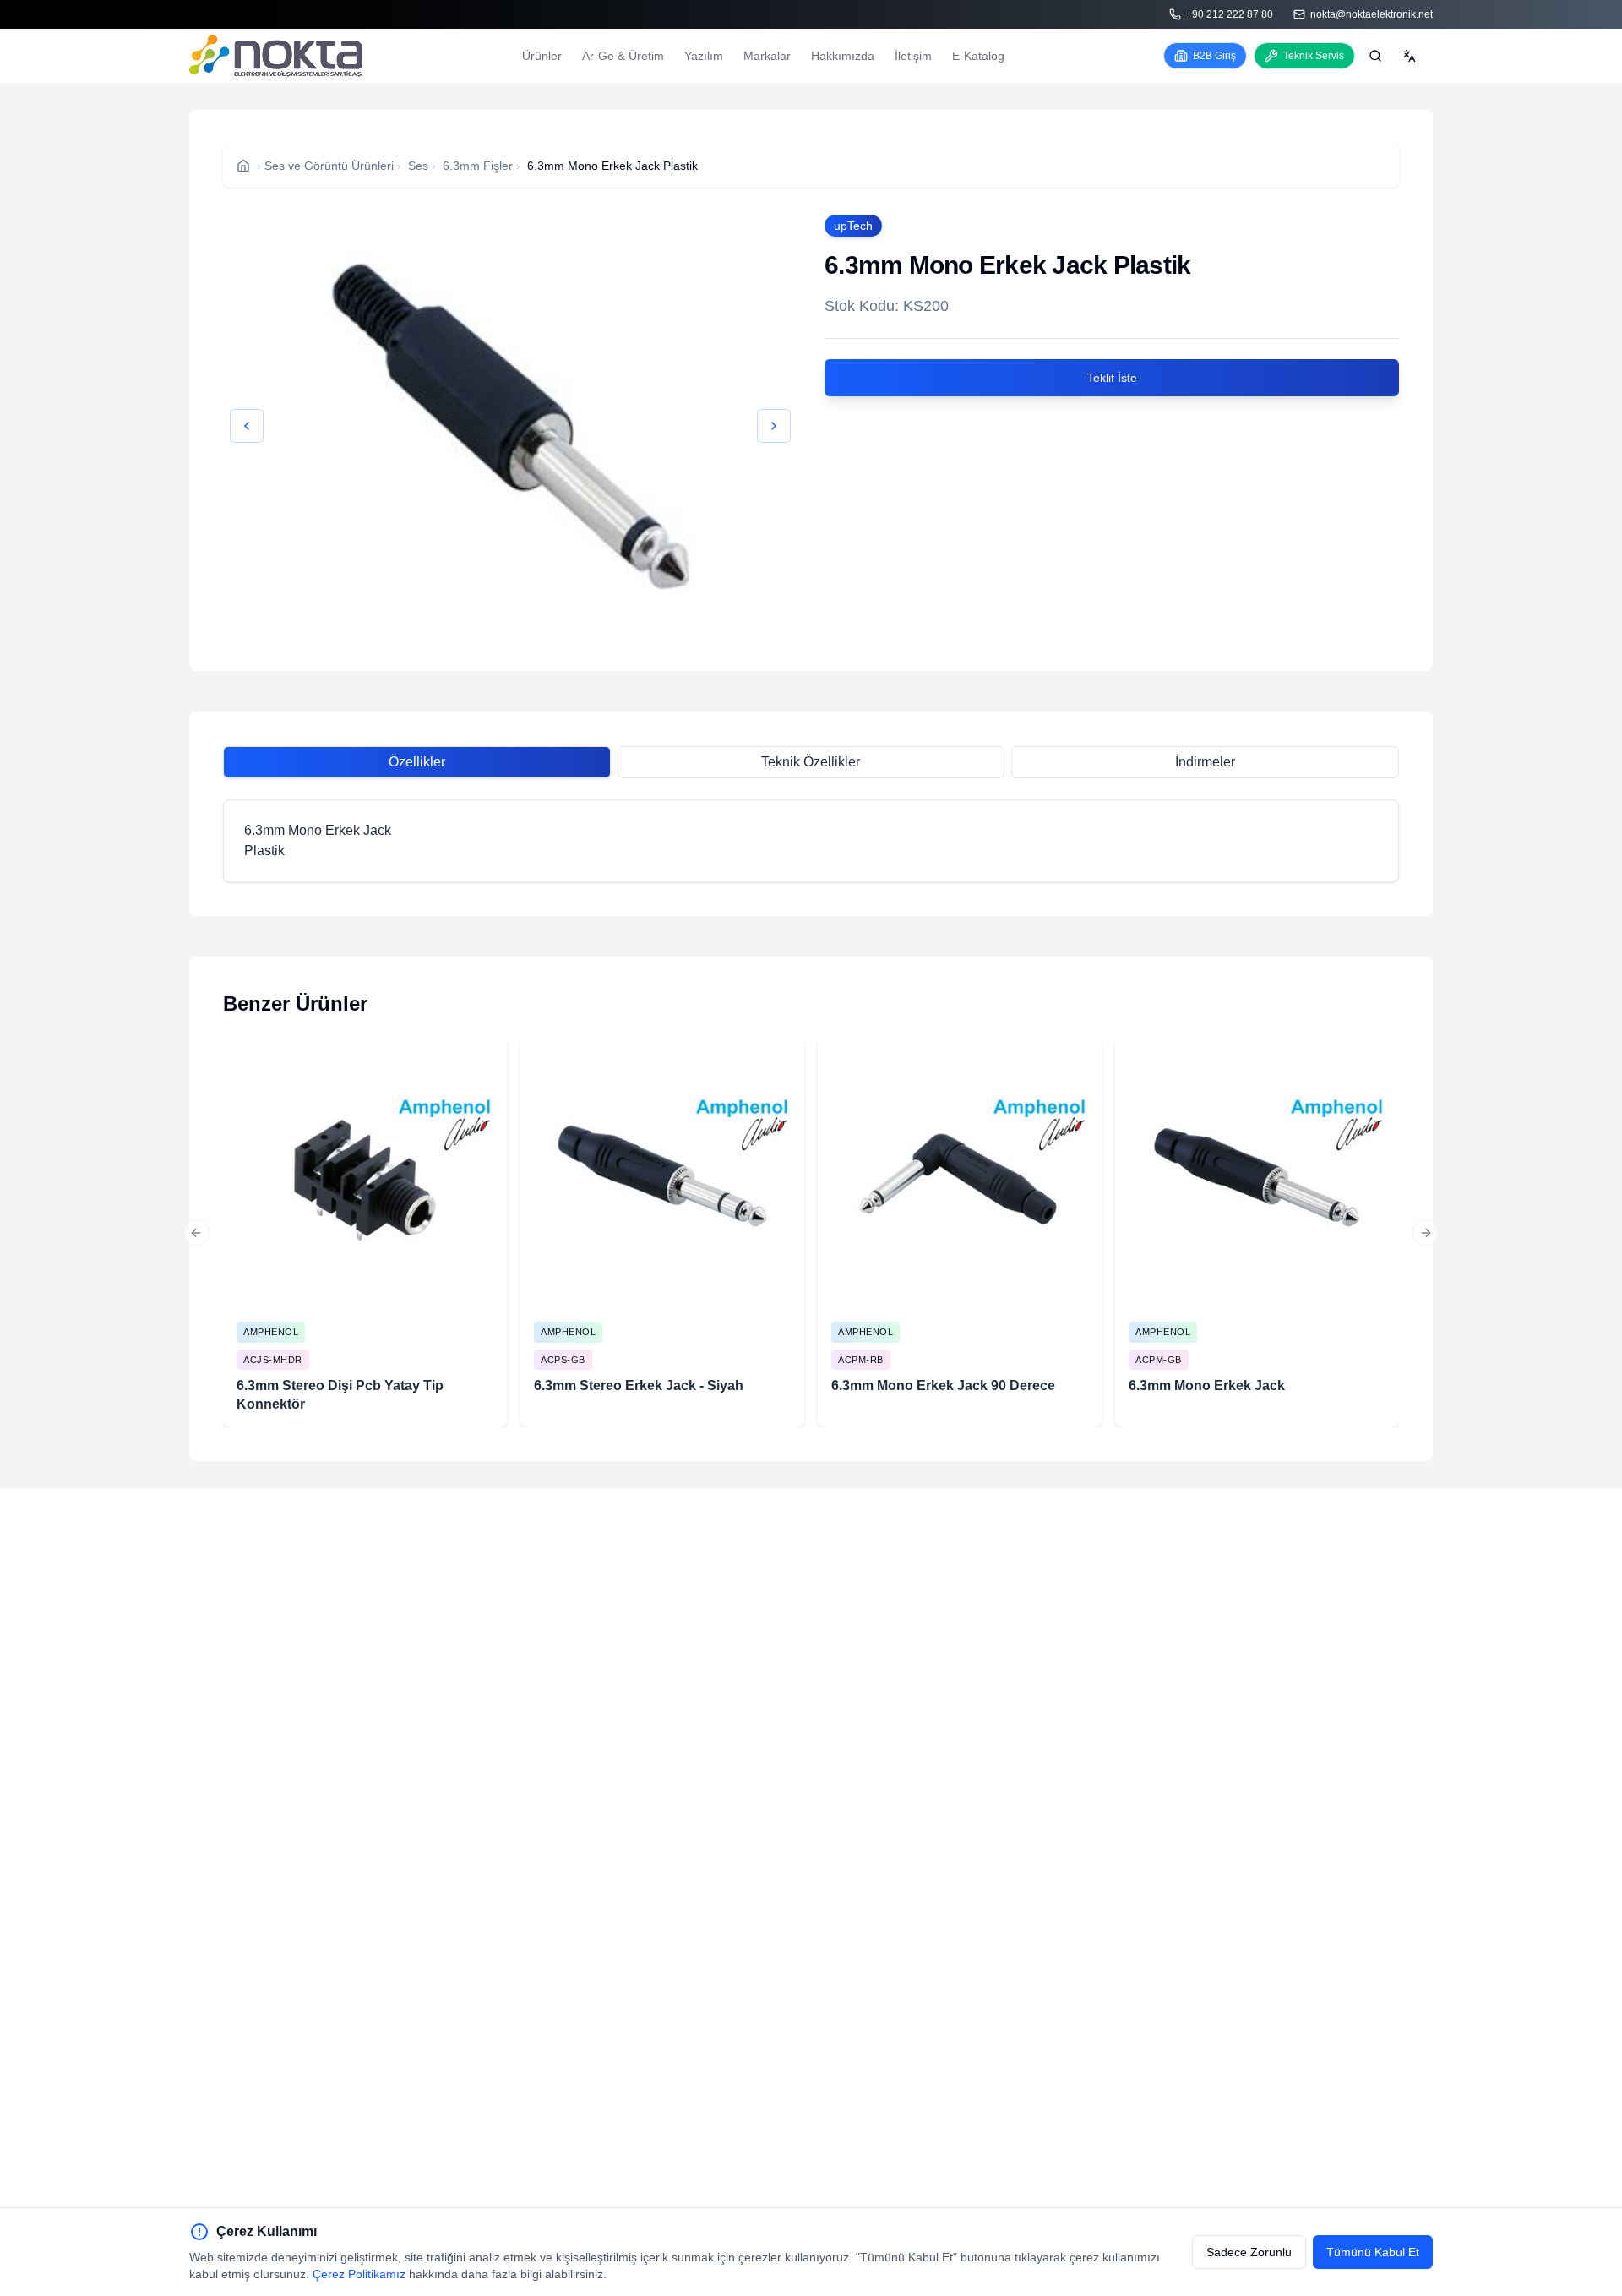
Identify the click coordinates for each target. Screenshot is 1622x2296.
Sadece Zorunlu (1249, 2252)
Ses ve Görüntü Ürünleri (329, 166)
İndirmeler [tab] (1205, 762)
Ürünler (542, 56)
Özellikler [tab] (417, 762)
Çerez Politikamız (359, 2274)
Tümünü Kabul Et (1373, 2252)
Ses (418, 166)
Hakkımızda (843, 56)
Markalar (767, 56)
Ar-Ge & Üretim (623, 56)
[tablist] (811, 762)
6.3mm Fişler (478, 166)
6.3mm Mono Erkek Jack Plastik (612, 166)
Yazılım (704, 56)
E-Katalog (978, 56)
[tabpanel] (811, 841)
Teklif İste (1112, 378)
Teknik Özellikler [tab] (811, 762)
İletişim (913, 56)
